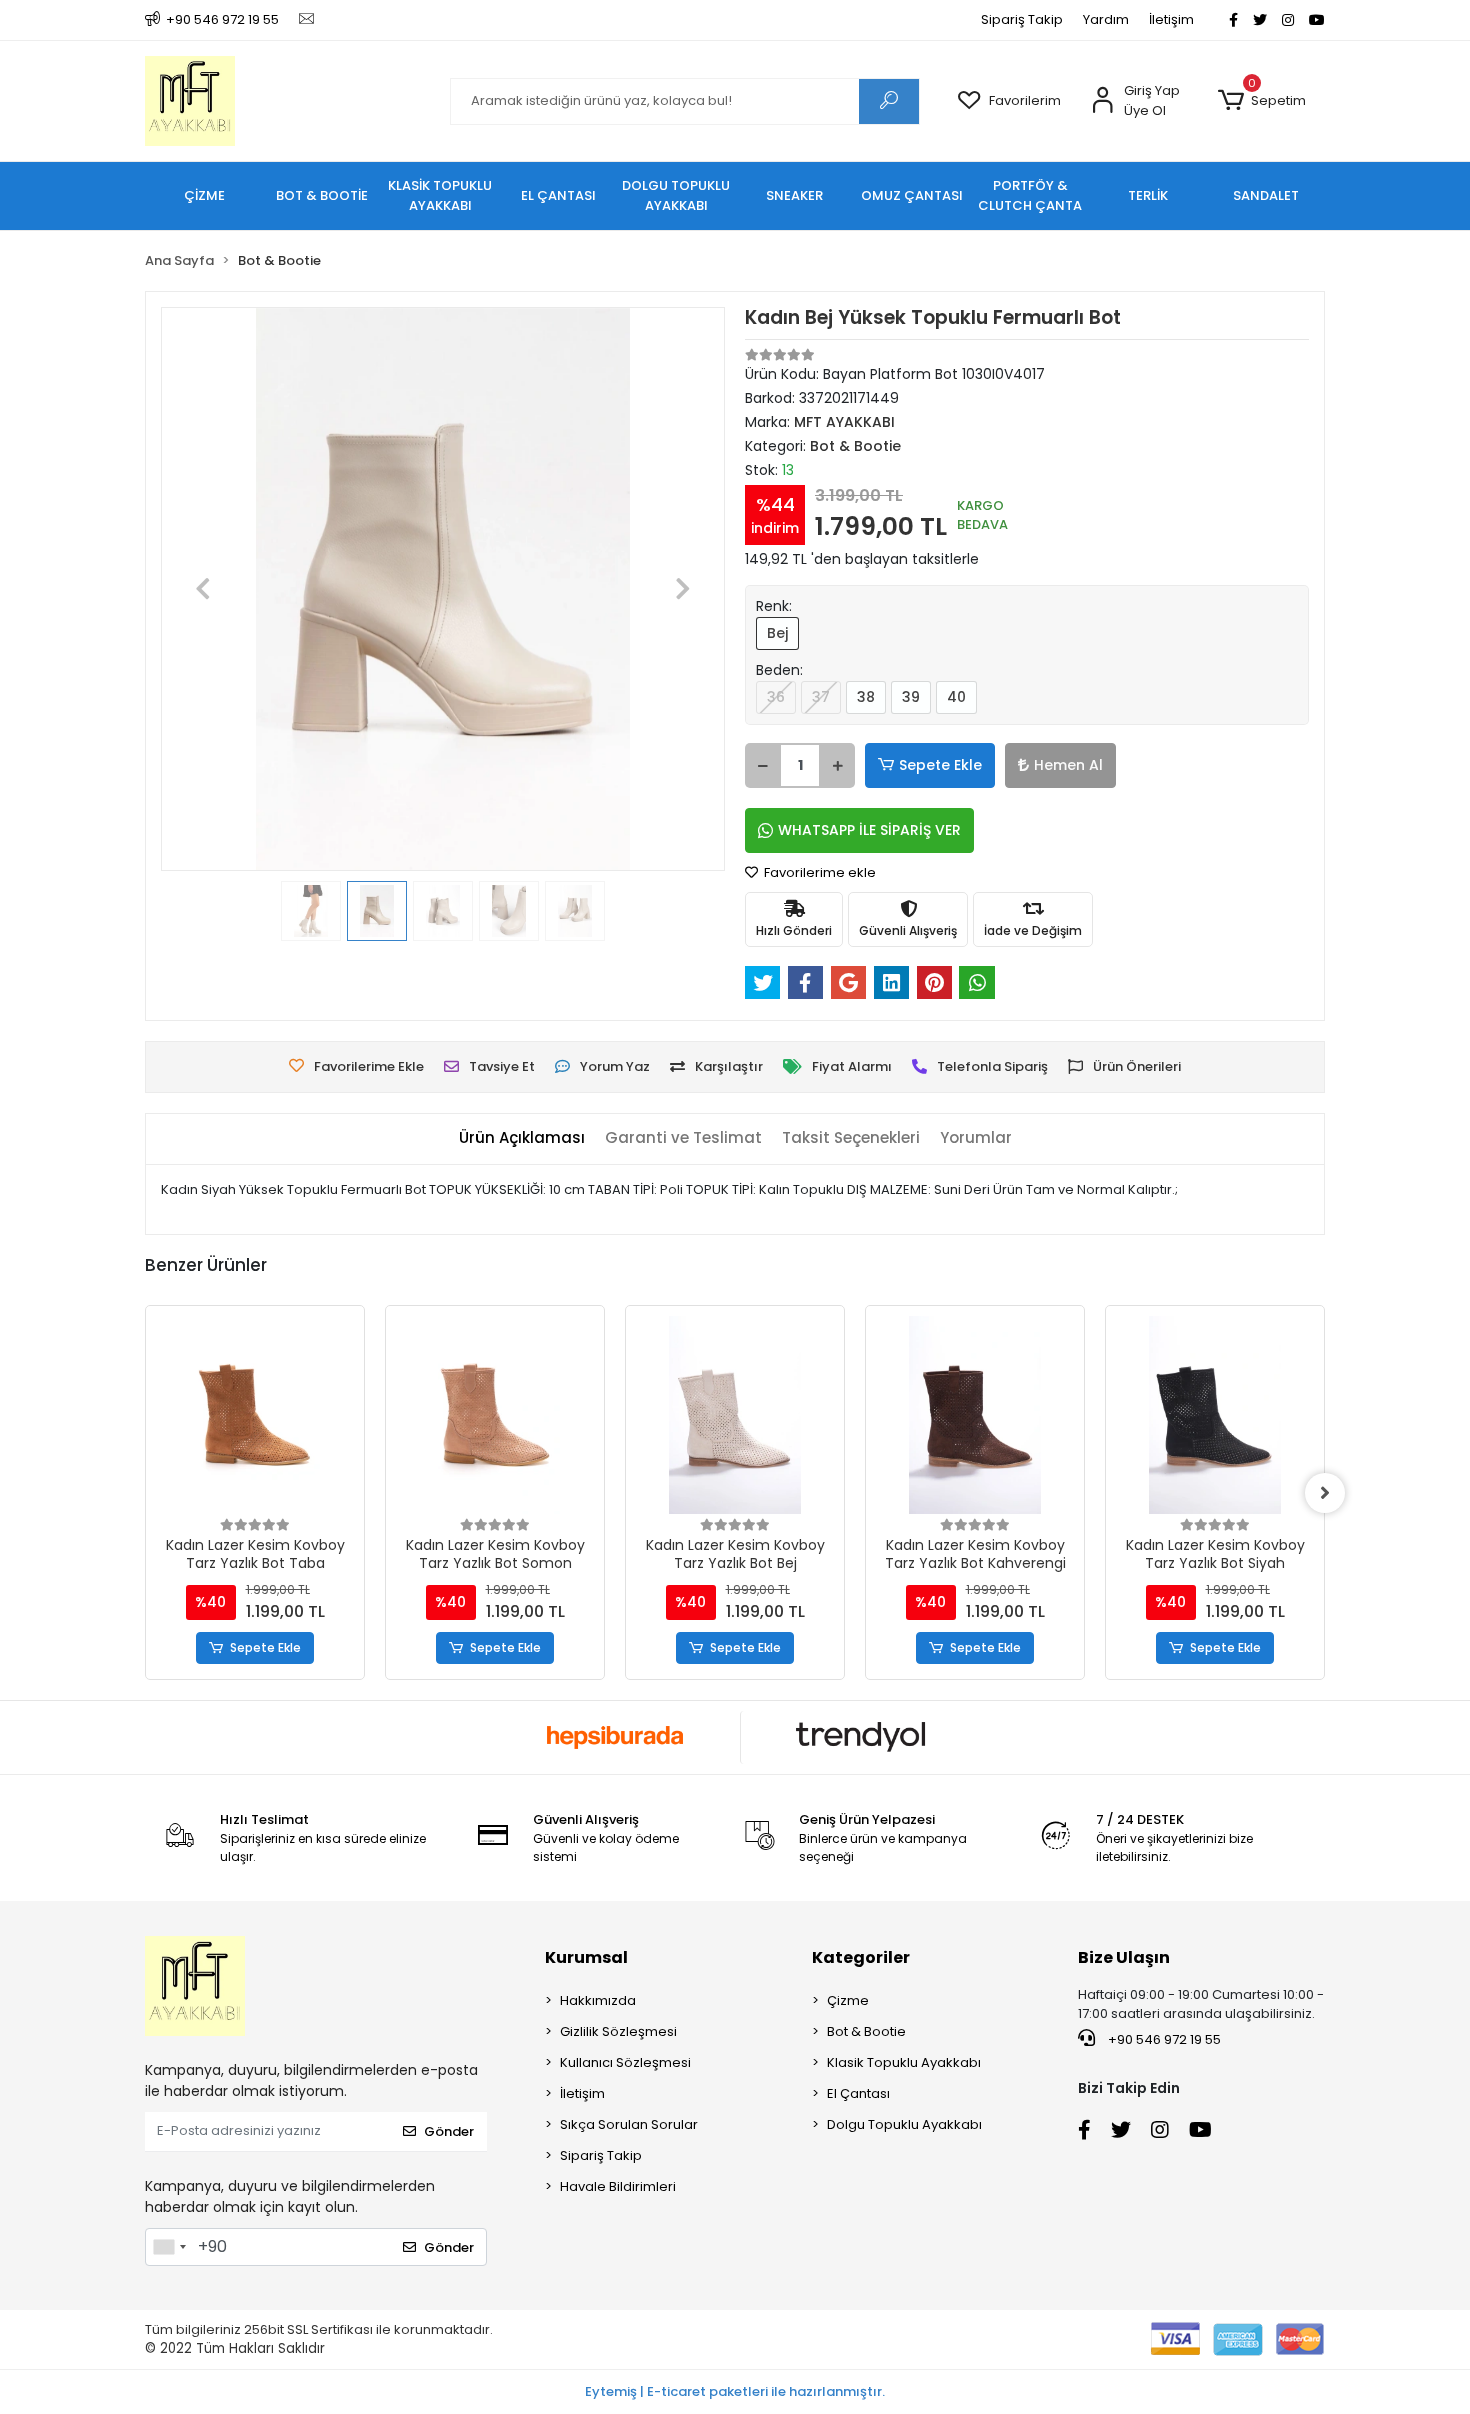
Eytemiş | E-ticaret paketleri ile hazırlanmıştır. (735, 2391)
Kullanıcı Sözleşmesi (625, 2062)
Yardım (1106, 19)
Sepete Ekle (940, 765)
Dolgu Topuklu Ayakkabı (904, 2124)
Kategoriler (861, 1957)
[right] (1325, 1493)
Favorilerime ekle (818, 872)
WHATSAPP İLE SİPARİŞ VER (869, 830)
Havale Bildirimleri (618, 2186)
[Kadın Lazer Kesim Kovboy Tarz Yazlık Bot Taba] (255, 1415)
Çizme (848, 2000)
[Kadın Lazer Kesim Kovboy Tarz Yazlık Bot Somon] (495, 1415)
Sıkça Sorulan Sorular (629, 2124)
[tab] (522, 1138)
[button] (1261, 101)
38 (866, 697)
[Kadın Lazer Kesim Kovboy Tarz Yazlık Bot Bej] (735, 1415)
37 (821, 697)
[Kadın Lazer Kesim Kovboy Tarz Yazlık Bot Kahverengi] (975, 1415)
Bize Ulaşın (1124, 1957)
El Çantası (858, 2093)
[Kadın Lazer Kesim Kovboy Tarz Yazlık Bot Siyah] (1215, 1415)
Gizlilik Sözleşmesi (618, 2031)
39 (911, 697)
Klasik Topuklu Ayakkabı (904, 2062)
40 (956, 697)
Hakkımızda (598, 2000)
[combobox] (169, 2247)
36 (776, 697)
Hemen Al (1068, 765)
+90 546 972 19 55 (1163, 2039)
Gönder (449, 2131)
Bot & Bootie (866, 2031)
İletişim (1171, 19)
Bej (777, 633)
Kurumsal (586, 1957)
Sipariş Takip (1022, 19)
